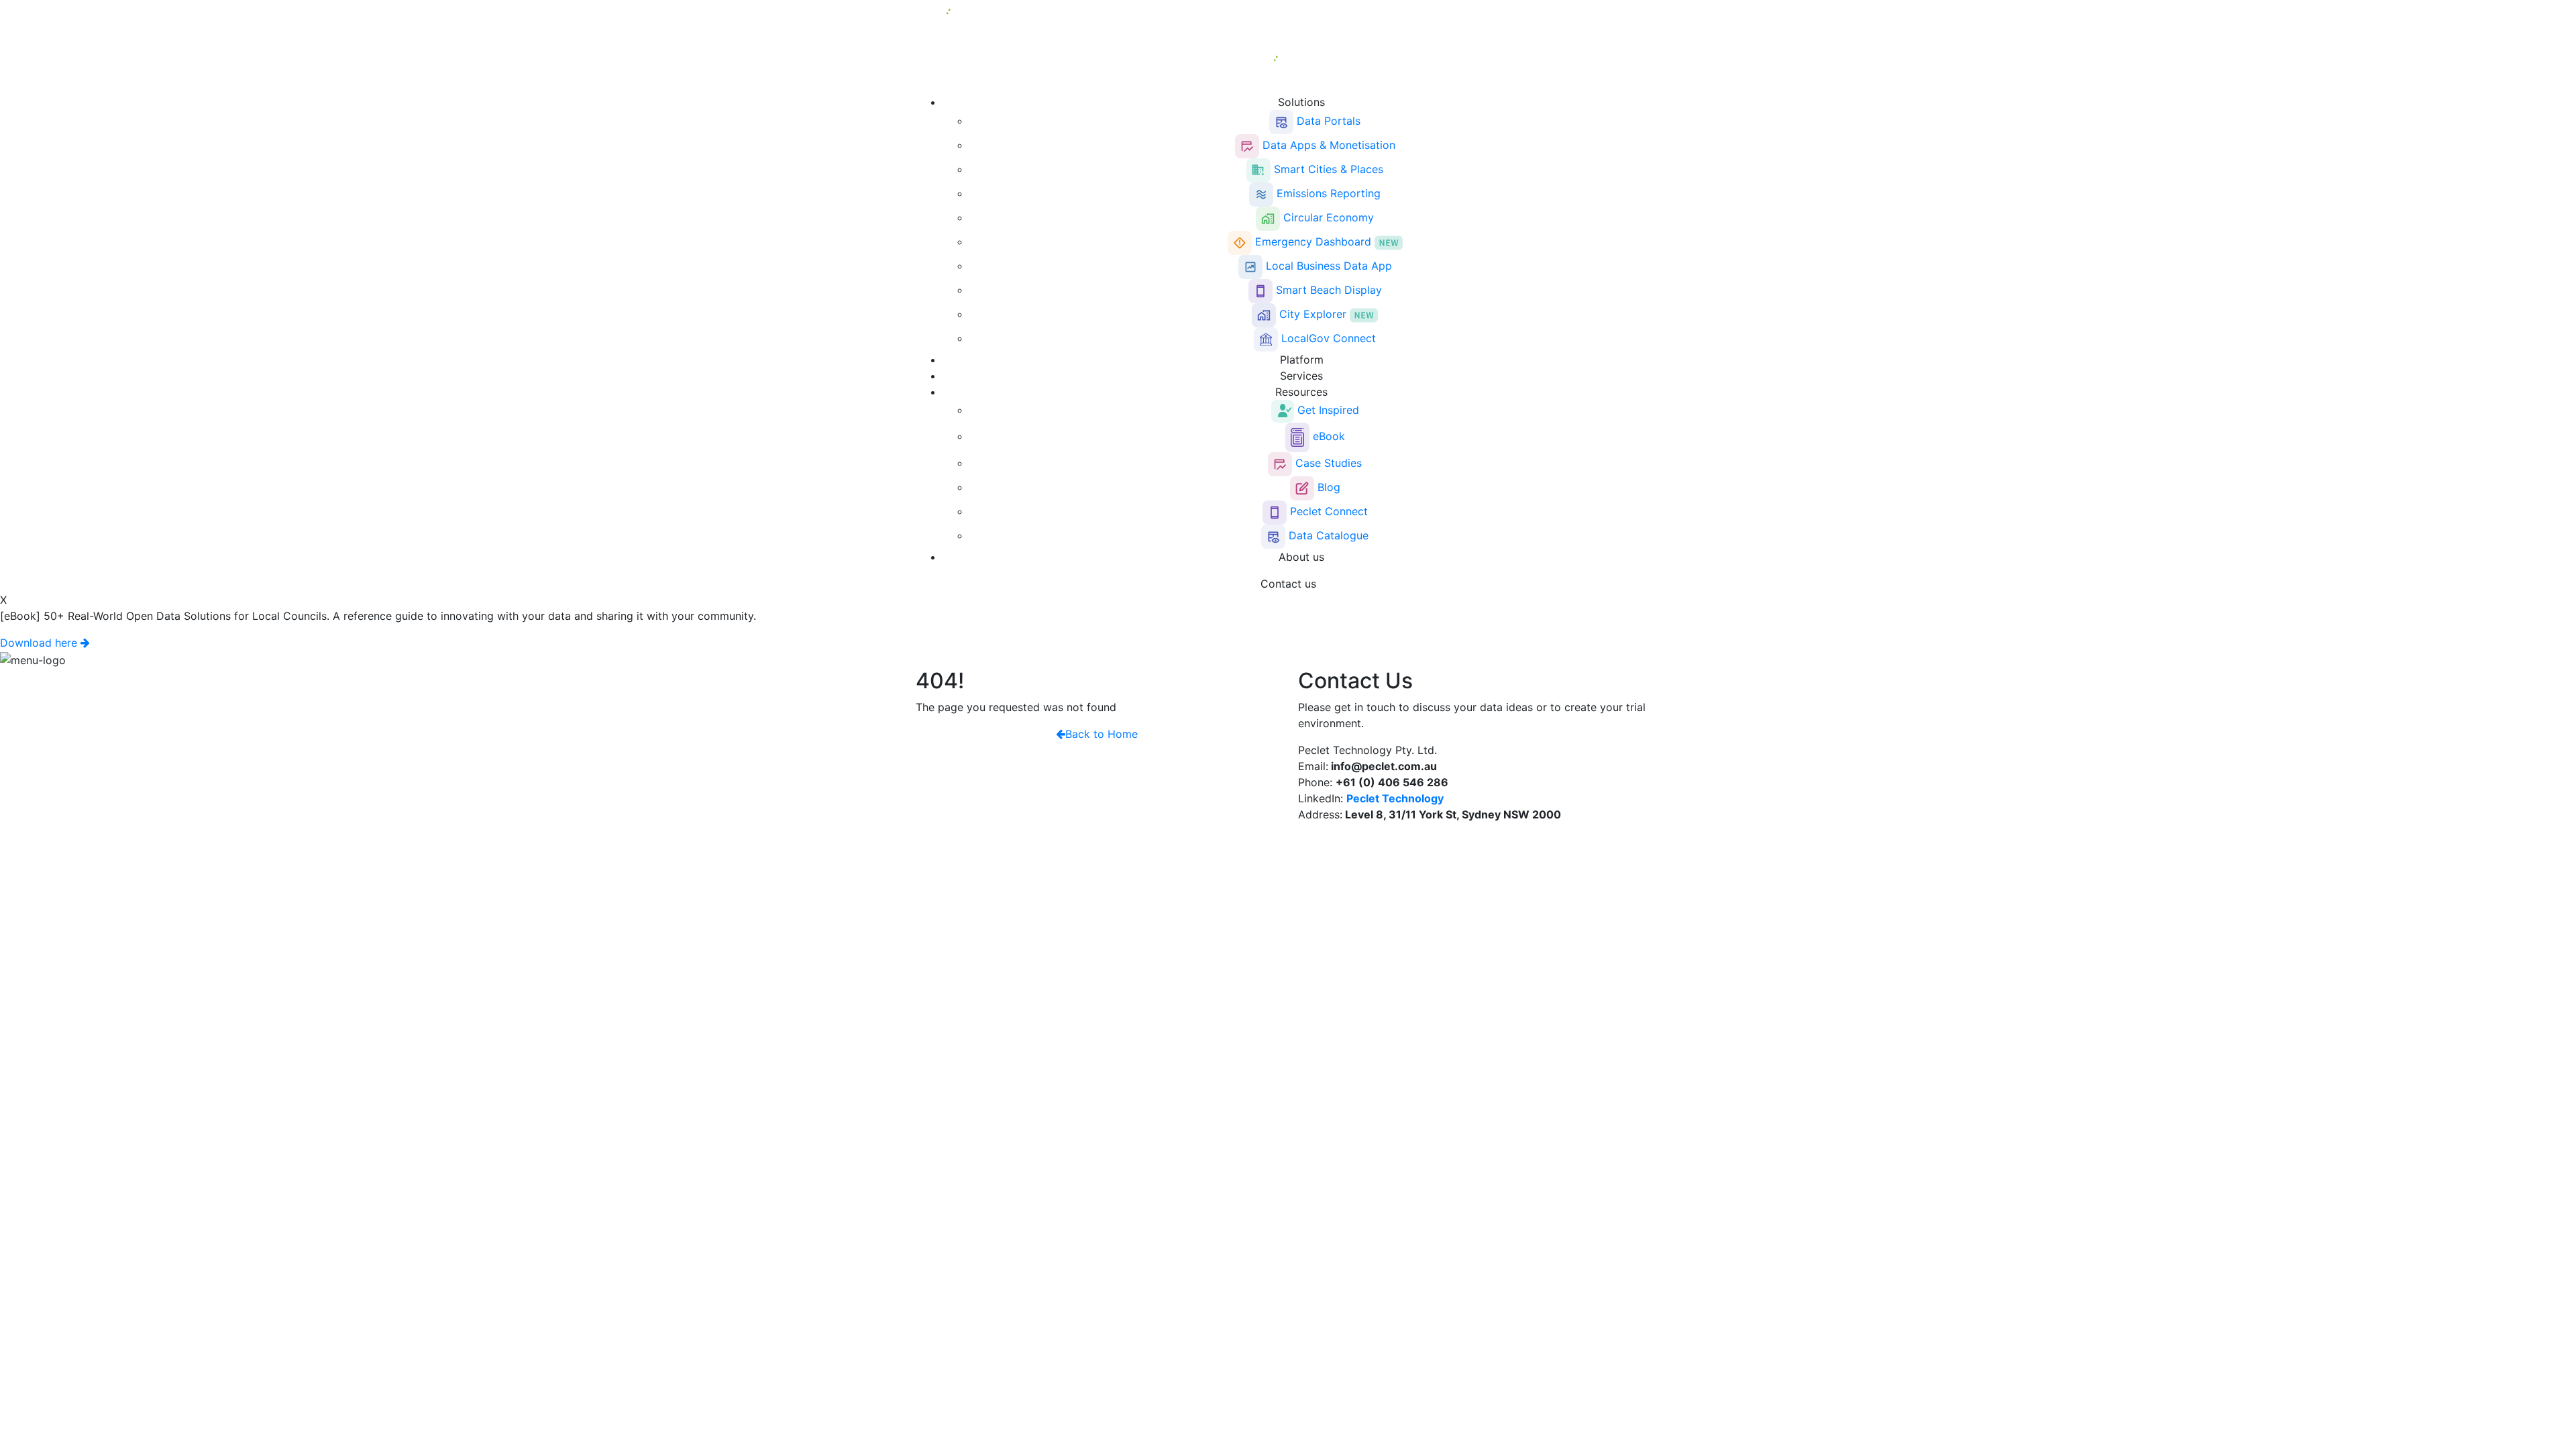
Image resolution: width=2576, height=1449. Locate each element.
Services (1301, 376)
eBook (1327, 436)
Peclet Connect (1327, 511)
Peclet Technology (1395, 798)
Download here (40, 643)
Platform (1302, 360)
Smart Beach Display (1327, 290)
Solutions (1301, 102)
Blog (1327, 487)
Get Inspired (1327, 410)
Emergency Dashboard (1313, 241)
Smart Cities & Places (1327, 169)
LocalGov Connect (1327, 338)
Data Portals (1327, 121)
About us (1301, 557)
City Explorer (1313, 314)
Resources (1301, 392)
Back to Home (1102, 734)
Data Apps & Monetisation (1327, 145)
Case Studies (1327, 463)
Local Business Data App (1327, 266)
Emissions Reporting (1327, 193)
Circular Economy (1327, 217)
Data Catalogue (1327, 535)
